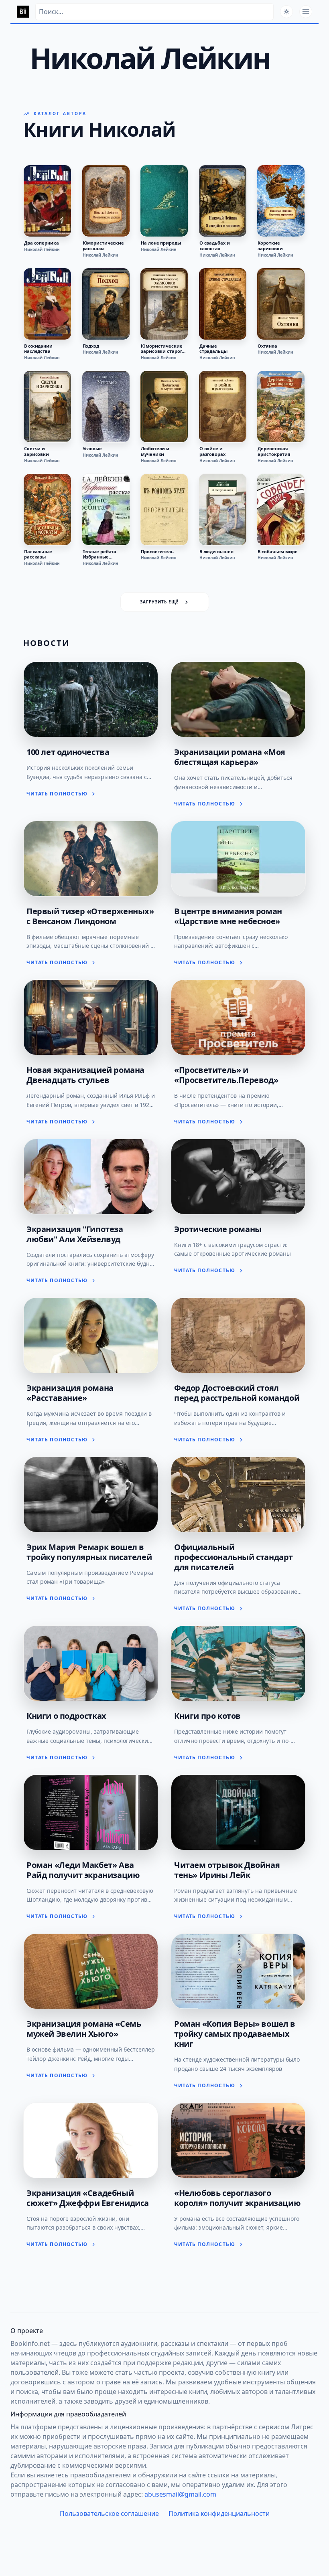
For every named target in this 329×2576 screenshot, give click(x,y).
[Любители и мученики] (164, 407)
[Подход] (106, 304)
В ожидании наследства (38, 349)
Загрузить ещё (159, 602)
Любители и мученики (155, 451)
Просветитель (157, 552)
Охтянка (267, 346)
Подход (91, 346)
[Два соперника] (47, 201)
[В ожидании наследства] (47, 304)
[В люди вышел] (223, 510)
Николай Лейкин (42, 249)
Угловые (92, 449)
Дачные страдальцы (213, 349)
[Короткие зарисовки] (281, 201)
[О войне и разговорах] (223, 407)
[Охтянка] (281, 304)
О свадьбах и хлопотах (215, 246)
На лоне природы (161, 243)
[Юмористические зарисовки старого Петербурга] (164, 304)
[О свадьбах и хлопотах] (223, 201)
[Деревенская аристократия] (281, 407)
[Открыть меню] (306, 12)
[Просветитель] (164, 510)
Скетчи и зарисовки (37, 451)
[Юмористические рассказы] (106, 201)
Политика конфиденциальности (219, 2513)
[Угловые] (106, 407)
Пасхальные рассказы (38, 554)
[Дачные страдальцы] (223, 304)
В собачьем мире (277, 552)
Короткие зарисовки (270, 246)
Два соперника (42, 243)
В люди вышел (216, 552)
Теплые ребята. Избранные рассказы (100, 554)
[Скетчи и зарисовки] (47, 407)
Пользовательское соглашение (109, 2513)
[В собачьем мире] (281, 510)
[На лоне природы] (164, 201)
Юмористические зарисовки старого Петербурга (163, 349)
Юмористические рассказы (103, 246)
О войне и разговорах (212, 451)
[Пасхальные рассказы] (47, 510)
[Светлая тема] (286, 12)
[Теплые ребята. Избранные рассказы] (106, 510)
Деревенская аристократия (274, 451)
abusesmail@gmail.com (180, 2494)
